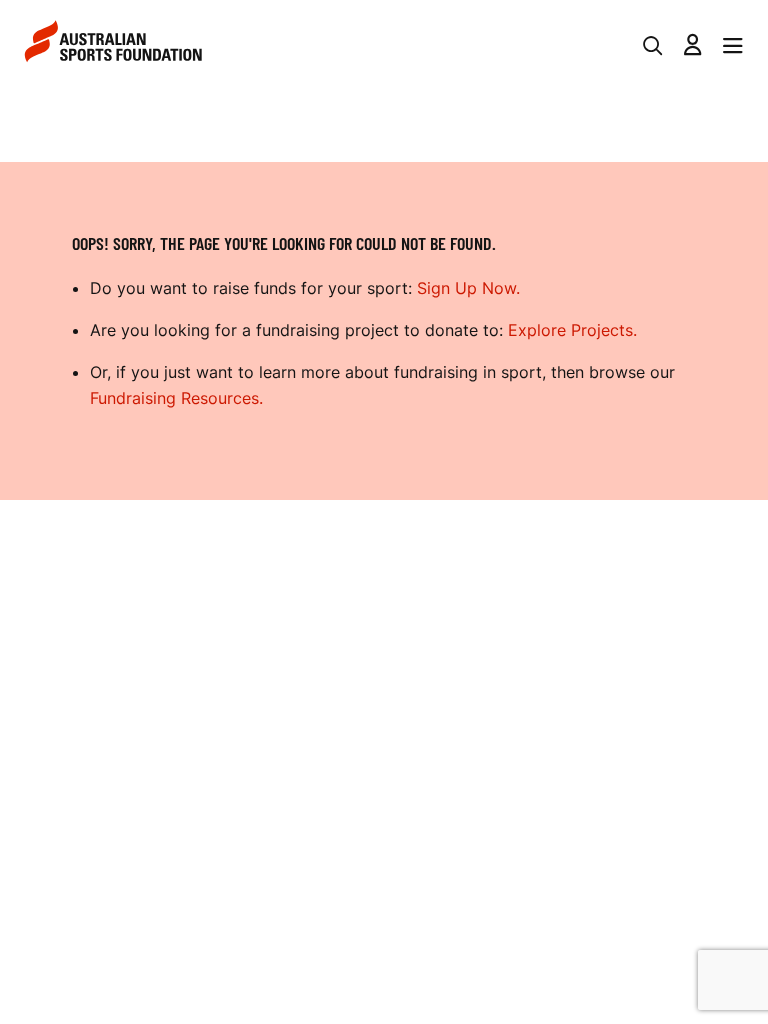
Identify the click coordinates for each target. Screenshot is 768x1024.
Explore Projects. (572, 330)
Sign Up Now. (468, 288)
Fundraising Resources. (176, 398)
